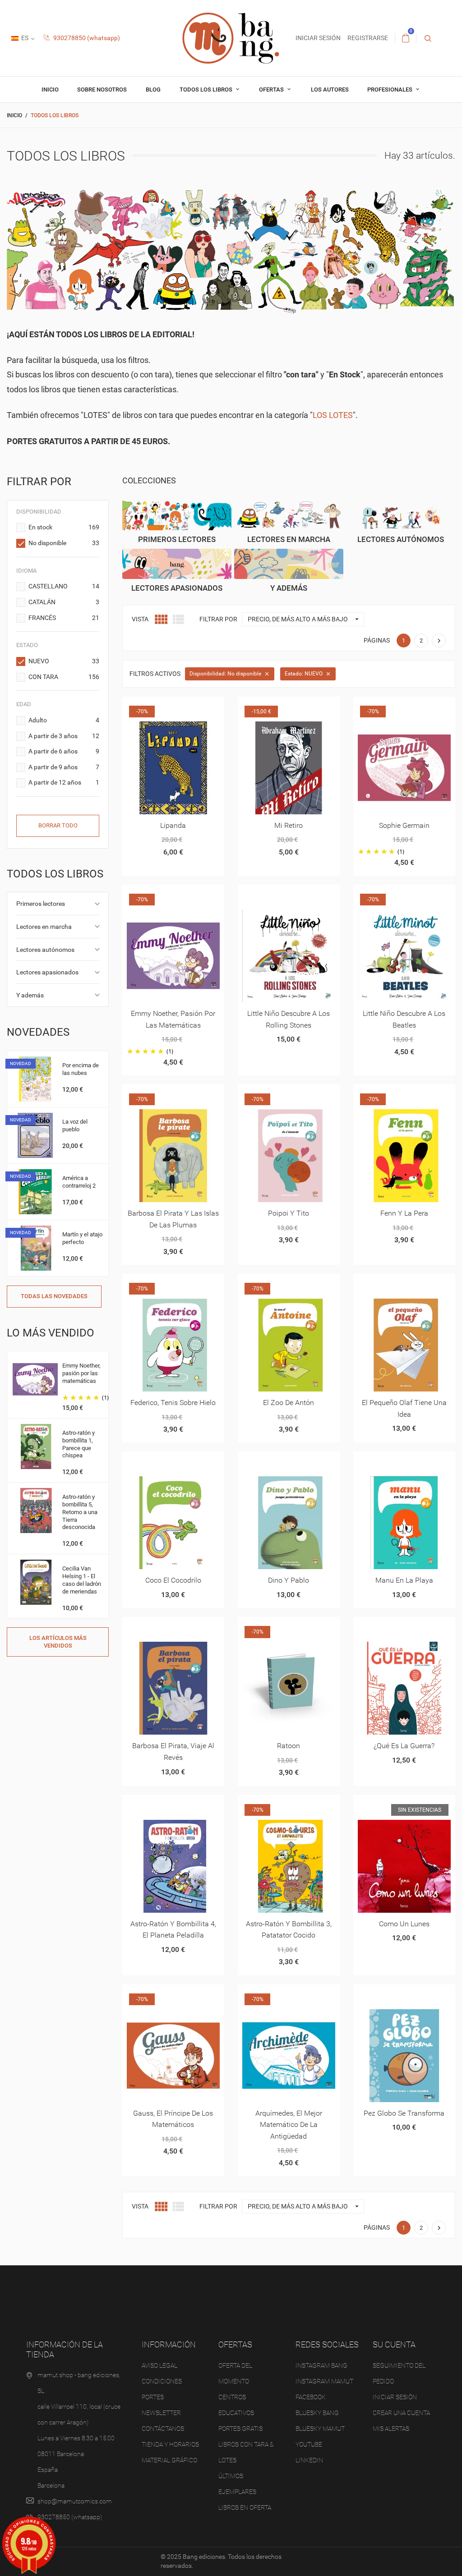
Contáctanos (163, 2429)
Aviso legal (159, 2365)
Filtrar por (218, 619)
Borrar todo (58, 825)
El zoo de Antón (289, 1403)
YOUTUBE (309, 2444)
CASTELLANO (64, 586)
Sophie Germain (404, 825)
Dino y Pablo (289, 1580)
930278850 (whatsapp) (86, 38)
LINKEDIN (309, 2460)
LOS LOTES (333, 415)
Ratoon (289, 1746)
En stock (64, 527)
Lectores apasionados (47, 972)
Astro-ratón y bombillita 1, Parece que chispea (79, 1444)
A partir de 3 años (64, 736)
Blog (153, 90)
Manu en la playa (404, 1580)
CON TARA (64, 677)
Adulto (64, 720)
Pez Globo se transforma (404, 2113)
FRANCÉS (64, 618)
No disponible (64, 543)
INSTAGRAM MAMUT (324, 2381)
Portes (153, 2397)
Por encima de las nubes (81, 1069)
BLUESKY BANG (317, 2413)
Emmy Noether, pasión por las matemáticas (81, 1373)
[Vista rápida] (162, 707)
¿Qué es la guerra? (404, 1746)
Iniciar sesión (395, 2397)
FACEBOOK (311, 2397)
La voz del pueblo (75, 1125)
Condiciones (162, 2381)
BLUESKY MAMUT (320, 2429)
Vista (140, 619)
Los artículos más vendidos (58, 1642)
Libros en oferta (245, 2507)
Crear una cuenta (401, 2413)
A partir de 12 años (64, 782)
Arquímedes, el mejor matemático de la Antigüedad (289, 2125)
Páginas (377, 640)
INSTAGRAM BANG (321, 2365)
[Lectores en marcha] (289, 515)
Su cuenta (394, 2344)
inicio (50, 90)
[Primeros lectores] (177, 515)
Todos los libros (207, 90)
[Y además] (289, 564)
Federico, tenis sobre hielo (173, 1403)
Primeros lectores (41, 904)
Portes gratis (240, 2429)
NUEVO (64, 661)
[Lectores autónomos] (401, 515)
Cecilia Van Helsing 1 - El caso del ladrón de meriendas (82, 1580)
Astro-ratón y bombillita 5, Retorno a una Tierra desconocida (80, 1512)
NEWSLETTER (161, 2413)
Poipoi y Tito (289, 1213)
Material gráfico (169, 2460)
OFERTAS (272, 90)
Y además (30, 995)
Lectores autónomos (45, 950)
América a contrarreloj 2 (79, 1182)
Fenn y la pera (404, 1213)
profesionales (390, 90)
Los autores (330, 90)
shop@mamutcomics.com (75, 2501)
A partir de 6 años (64, 751)
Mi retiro (289, 825)
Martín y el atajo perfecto (82, 1238)
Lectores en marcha (44, 927)
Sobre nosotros (102, 90)
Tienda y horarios (170, 2444)
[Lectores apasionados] (177, 564)
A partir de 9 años (64, 767)
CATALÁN (64, 602)
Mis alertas (391, 2429)
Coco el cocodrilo (173, 1580)
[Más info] (184, 707)
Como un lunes (404, 1924)
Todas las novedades (54, 1296)
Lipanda (173, 825)
